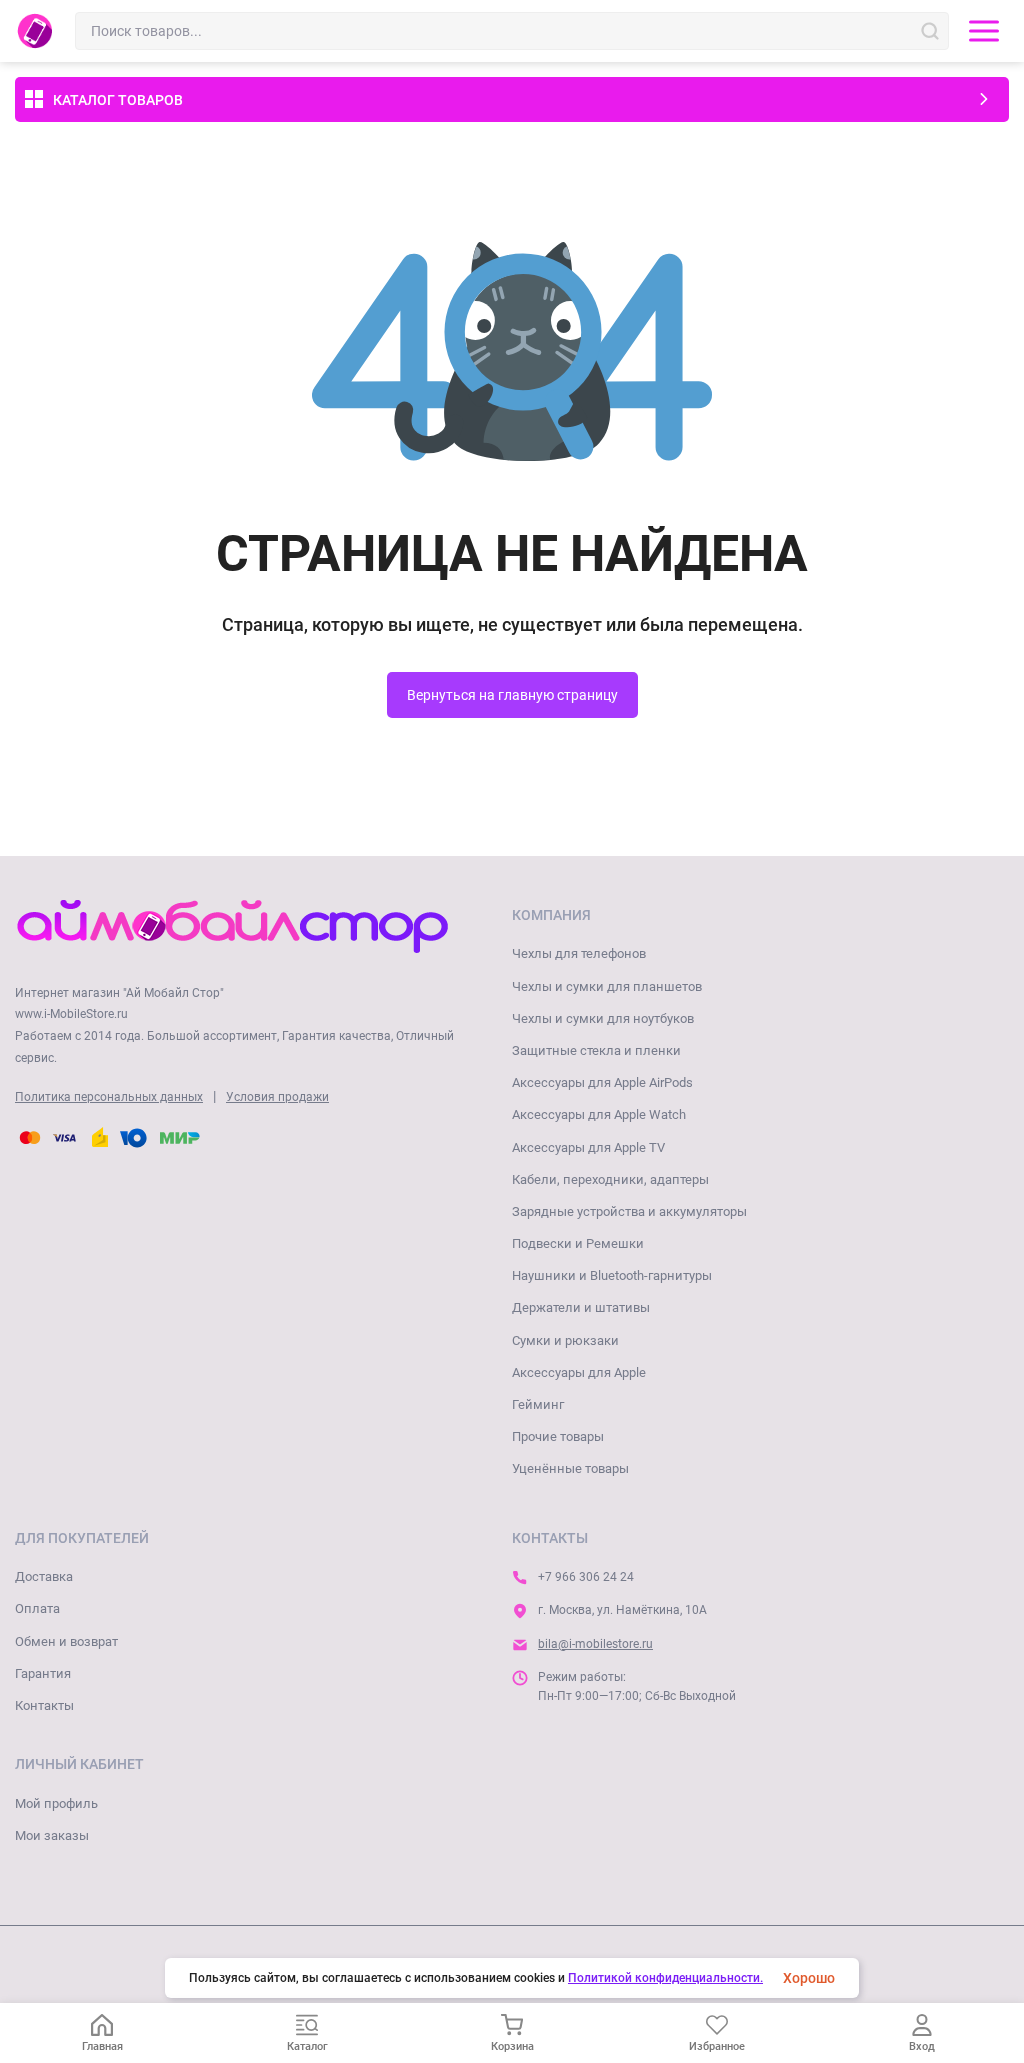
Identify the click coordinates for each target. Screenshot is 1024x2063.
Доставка (44, 1576)
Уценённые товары (570, 1468)
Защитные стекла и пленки (596, 1050)
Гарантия (43, 1673)
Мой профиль (56, 1803)
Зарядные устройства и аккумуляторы (629, 1211)
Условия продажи (277, 1097)
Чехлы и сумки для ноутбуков (603, 1018)
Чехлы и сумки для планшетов (607, 986)
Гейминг (538, 1404)
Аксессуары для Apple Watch (599, 1114)
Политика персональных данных (109, 1097)
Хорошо (809, 1978)
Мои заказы (52, 1835)
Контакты (44, 1705)
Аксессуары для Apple (579, 1372)
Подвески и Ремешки (578, 1243)
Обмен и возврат (66, 1641)
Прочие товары (558, 1436)
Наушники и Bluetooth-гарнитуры (612, 1275)
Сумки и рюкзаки (565, 1340)
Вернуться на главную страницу (512, 695)
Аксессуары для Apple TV (588, 1147)
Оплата (37, 1608)
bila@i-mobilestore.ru (595, 1644)
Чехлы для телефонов (579, 953)
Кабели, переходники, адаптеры (610, 1179)
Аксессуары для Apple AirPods (602, 1082)
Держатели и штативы (581, 1307)
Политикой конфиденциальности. (665, 1978)
